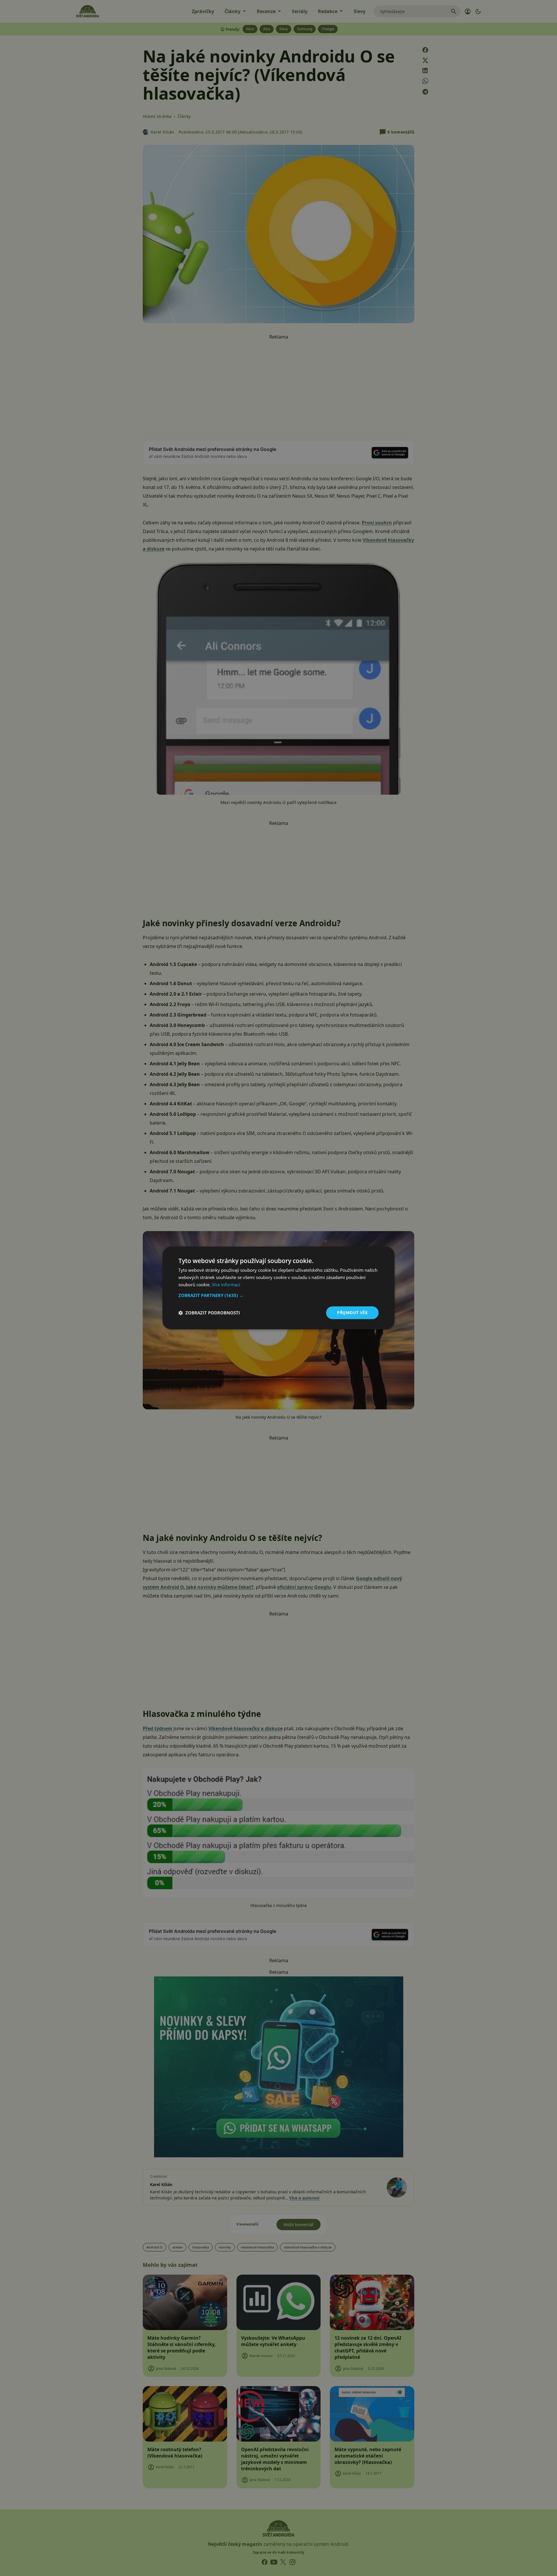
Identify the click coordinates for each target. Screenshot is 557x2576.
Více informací (226, 1285)
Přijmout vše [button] (352, 1313)
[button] (278, 1295)
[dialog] (278, 1288)
